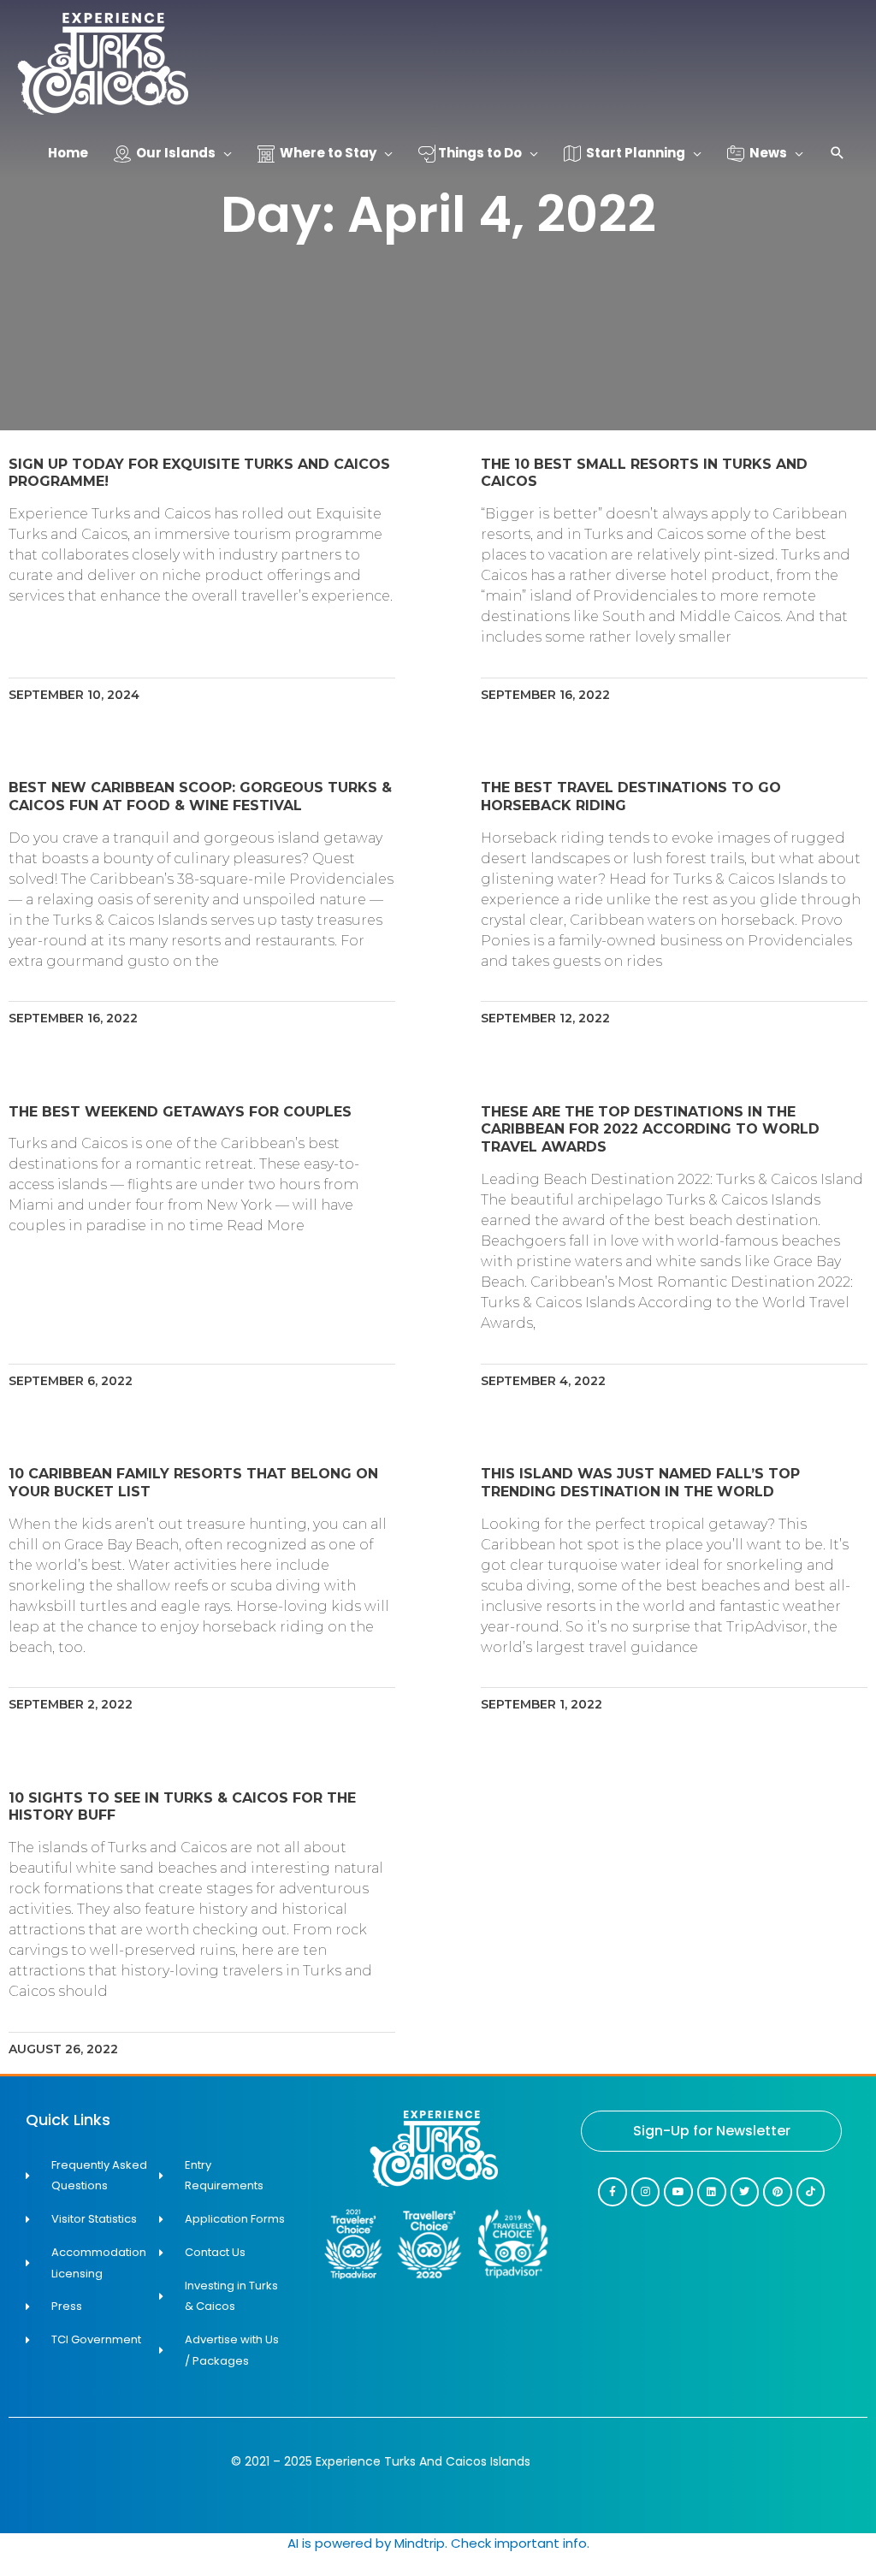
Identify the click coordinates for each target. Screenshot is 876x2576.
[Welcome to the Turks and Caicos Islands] (103, 63)
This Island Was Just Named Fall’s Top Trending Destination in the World (640, 1483)
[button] (838, 154)
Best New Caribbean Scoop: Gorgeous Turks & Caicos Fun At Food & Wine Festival (200, 796)
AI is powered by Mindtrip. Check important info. (438, 2543)
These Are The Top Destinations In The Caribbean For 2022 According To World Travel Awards (650, 1130)
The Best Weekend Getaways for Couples (180, 1112)
